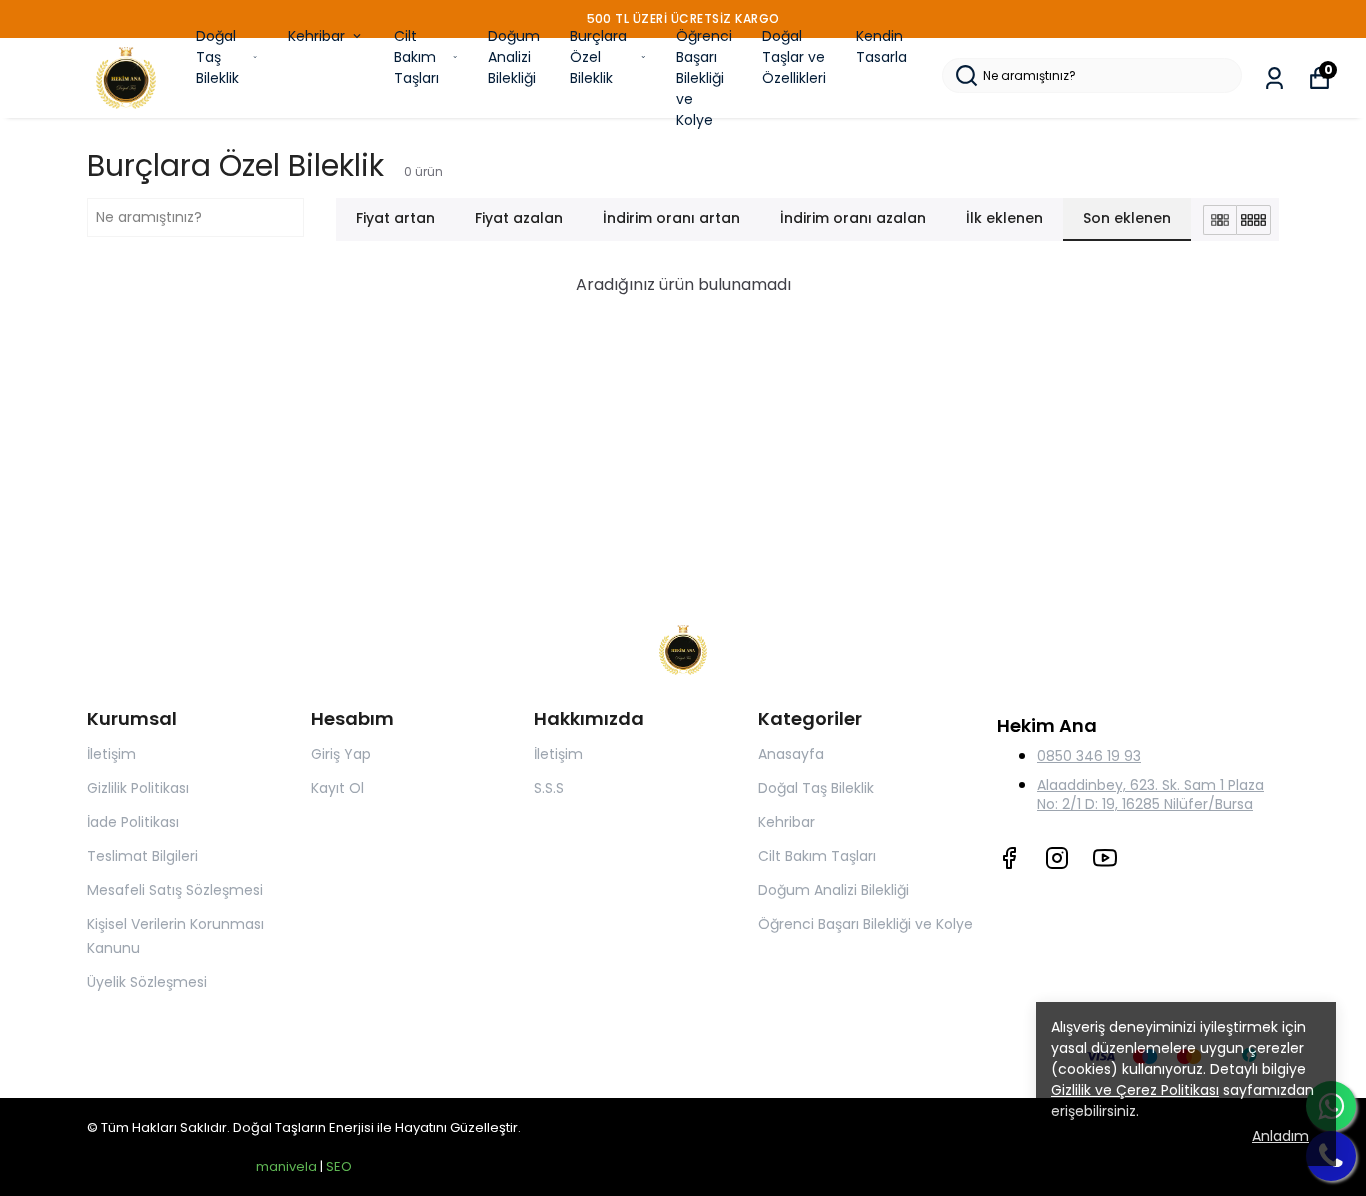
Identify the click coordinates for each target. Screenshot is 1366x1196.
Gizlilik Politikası (138, 788)
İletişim (111, 754)
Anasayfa (791, 754)
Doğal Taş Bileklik (217, 57)
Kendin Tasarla (881, 46)
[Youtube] (1105, 858)
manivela (286, 1166)
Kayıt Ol (337, 788)
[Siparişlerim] (1274, 78)
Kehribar (316, 36)
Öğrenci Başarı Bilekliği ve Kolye (704, 78)
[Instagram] (1057, 858)
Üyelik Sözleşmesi (147, 982)
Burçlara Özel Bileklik (598, 57)
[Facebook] (1009, 858)
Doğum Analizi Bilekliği (514, 57)
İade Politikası (133, 822)
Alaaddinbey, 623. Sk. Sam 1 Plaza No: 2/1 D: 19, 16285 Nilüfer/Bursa (1150, 794)
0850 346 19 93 (1089, 756)
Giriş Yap (341, 754)
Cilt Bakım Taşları (416, 57)
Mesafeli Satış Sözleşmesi (175, 890)
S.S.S (549, 788)
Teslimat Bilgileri (142, 856)
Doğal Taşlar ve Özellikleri (794, 57)
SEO (339, 1166)
